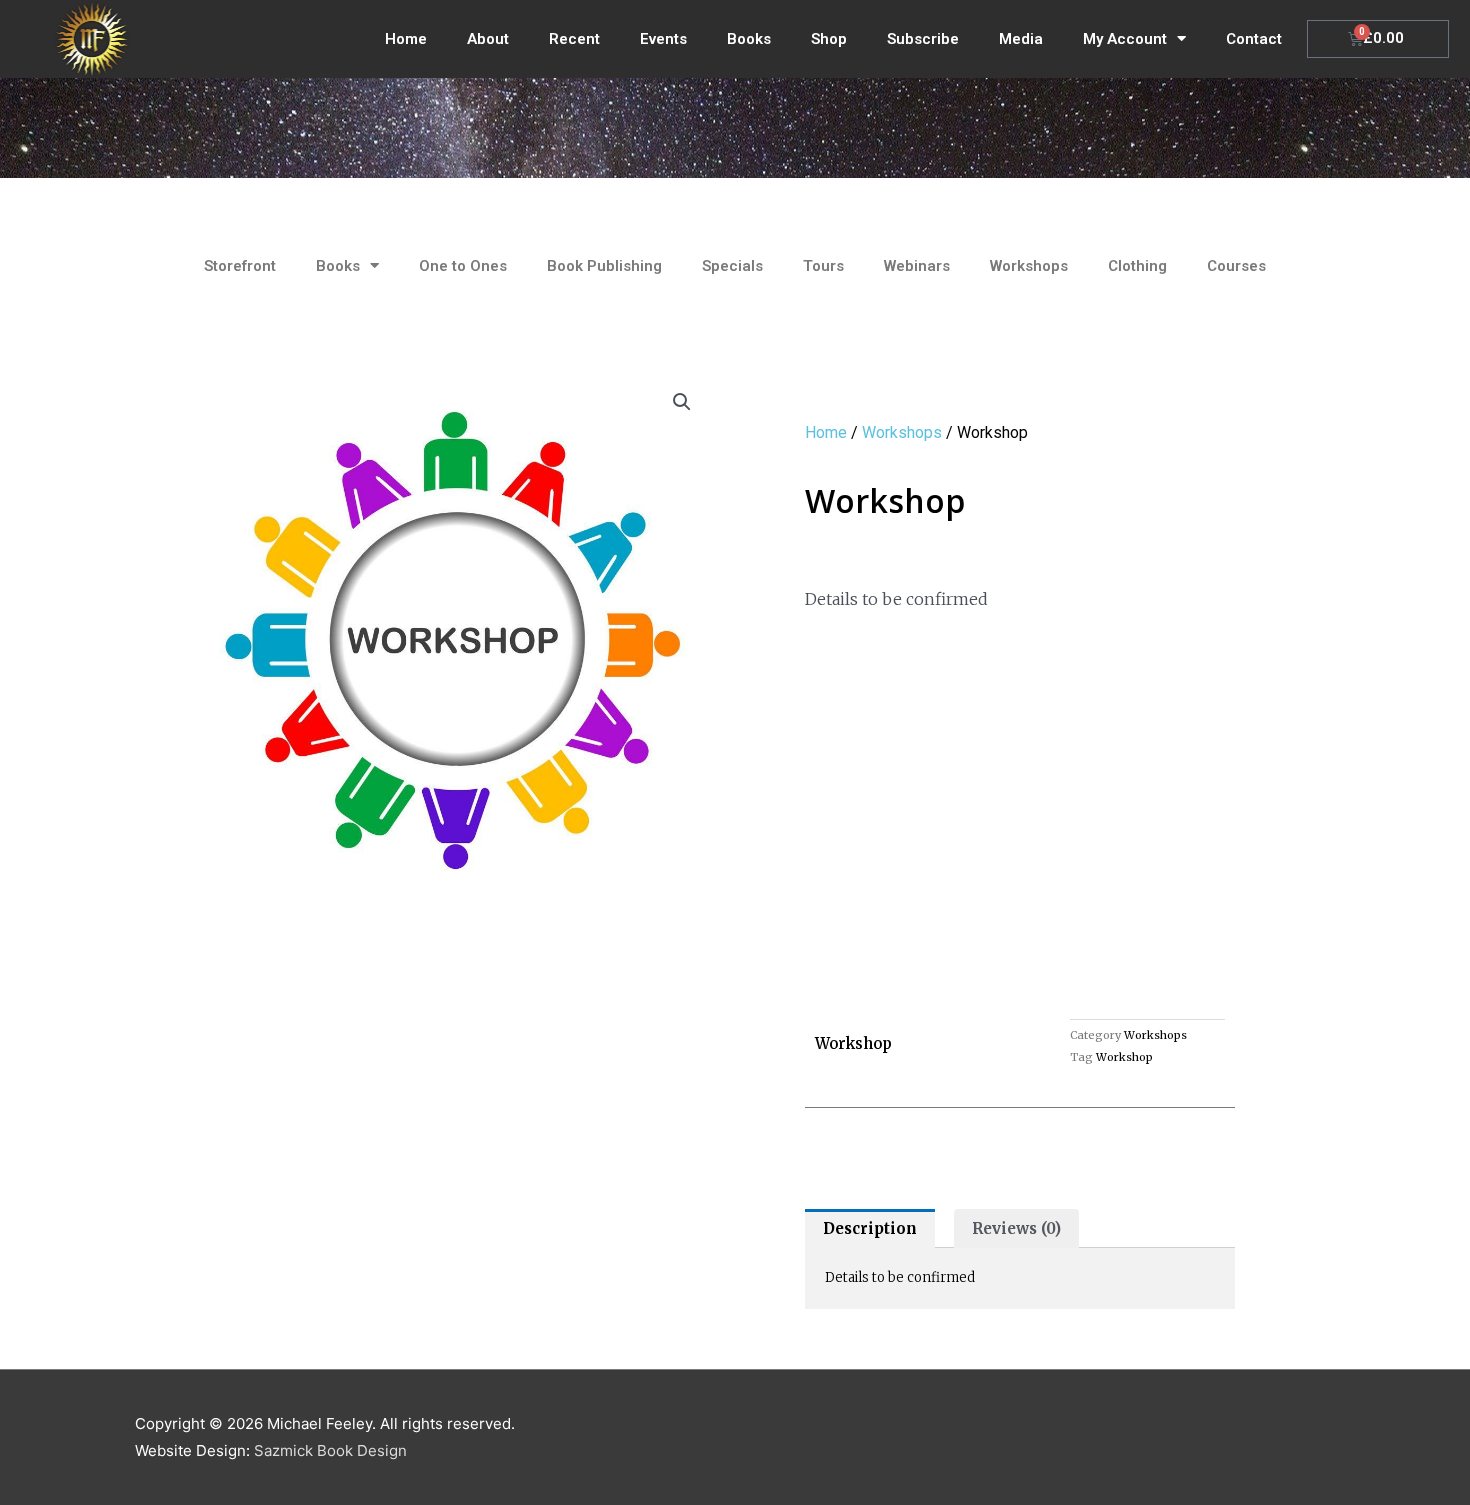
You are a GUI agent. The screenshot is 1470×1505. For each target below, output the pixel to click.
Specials (732, 266)
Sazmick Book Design (330, 1450)
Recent (574, 39)
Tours (823, 266)
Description (870, 1228)
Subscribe (923, 39)
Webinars (917, 266)
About (488, 39)
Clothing (1137, 266)
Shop (829, 39)
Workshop (1124, 1057)
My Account (1125, 39)
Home (406, 39)
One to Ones (463, 266)
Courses (1236, 266)
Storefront (240, 266)
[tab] (870, 1228)
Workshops (1029, 266)
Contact (1254, 39)
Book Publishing (604, 266)
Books (749, 39)
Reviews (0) (1016, 1228)
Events (663, 39)
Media (1021, 39)
